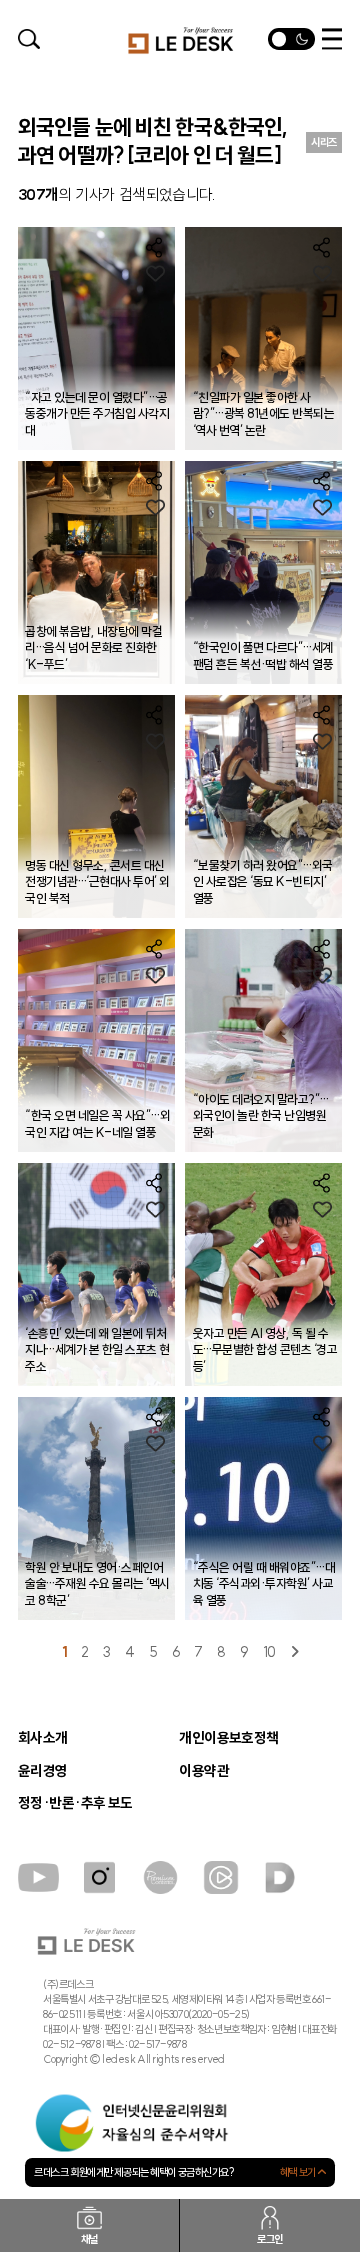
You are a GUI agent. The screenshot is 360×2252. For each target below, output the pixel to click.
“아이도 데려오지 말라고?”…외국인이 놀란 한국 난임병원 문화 (261, 1116)
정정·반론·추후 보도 (75, 1803)
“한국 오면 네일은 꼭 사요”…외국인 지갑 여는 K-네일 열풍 (97, 1123)
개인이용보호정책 (228, 1738)
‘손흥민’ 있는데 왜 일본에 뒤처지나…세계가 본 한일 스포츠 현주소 (97, 1350)
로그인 (270, 2239)
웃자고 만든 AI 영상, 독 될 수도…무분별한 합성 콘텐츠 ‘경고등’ (265, 1350)
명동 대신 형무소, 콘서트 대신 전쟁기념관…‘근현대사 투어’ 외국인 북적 (97, 882)
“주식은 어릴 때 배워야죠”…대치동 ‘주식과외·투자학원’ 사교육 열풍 (264, 1584)
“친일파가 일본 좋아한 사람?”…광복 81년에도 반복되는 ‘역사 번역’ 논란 (263, 414)
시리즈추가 (324, 144)
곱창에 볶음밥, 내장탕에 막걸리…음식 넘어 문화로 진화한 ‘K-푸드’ (93, 648)
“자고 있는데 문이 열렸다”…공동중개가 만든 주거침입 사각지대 (97, 414)
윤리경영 (43, 1771)
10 (269, 1652)
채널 (89, 2239)
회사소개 (43, 1738)
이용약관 (204, 1771)
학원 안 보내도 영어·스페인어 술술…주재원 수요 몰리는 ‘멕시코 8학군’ (97, 1584)
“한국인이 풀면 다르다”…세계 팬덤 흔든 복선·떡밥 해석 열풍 (263, 655)
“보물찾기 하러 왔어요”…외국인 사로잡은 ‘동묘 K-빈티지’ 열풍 (263, 882)
